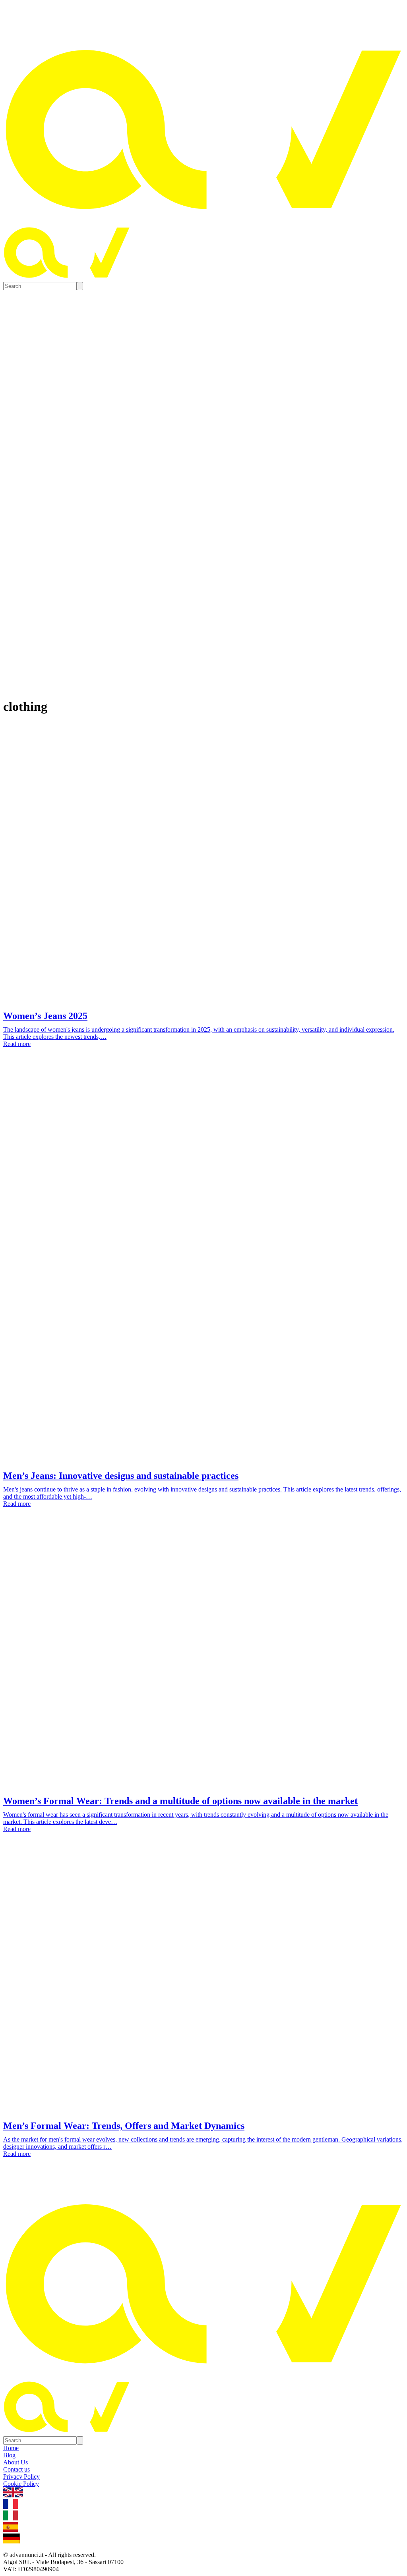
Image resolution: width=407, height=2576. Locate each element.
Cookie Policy (21, 2484)
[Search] (80, 286)
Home (11, 2448)
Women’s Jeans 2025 (45, 1016)
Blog (9, 2455)
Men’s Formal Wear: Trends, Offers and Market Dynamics (124, 2126)
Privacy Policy (21, 2477)
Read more (17, 1044)
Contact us (16, 2469)
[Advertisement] (203, 1123)
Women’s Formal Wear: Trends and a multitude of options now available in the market (180, 1801)
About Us (16, 2462)
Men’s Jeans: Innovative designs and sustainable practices (121, 1476)
